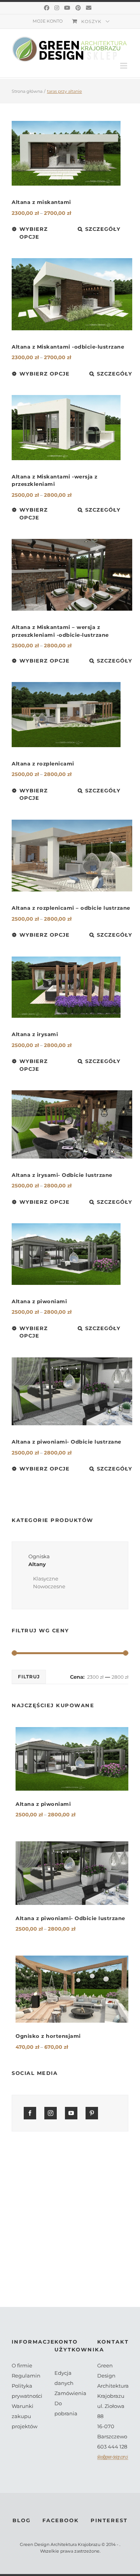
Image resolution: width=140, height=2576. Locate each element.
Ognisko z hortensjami (48, 2036)
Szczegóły (103, 229)
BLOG (22, 2520)
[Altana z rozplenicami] (66, 715)
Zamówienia (70, 2393)
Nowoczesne (49, 1586)
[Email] (89, 8)
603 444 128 (112, 2447)
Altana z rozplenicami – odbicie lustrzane (71, 908)
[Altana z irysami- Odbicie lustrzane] (72, 1124)
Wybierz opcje (34, 233)
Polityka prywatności (27, 2391)
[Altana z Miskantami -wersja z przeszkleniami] (66, 428)
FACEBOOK (61, 2520)
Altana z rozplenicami (43, 764)
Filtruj (29, 1677)
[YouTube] (67, 8)
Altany (37, 1564)
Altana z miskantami (41, 202)
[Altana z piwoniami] (66, 1254)
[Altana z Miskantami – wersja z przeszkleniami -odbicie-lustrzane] (72, 575)
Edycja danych (64, 2378)
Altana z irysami (35, 1034)
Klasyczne (46, 1579)
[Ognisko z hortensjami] (72, 1989)
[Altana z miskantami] (66, 153)
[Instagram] (57, 8)
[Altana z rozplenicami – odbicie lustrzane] (72, 856)
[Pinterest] (78, 8)
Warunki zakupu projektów (24, 2416)
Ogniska (39, 1556)
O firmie (22, 2365)
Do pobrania (66, 2408)
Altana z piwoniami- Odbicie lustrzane (66, 1442)
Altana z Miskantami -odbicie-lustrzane (68, 347)
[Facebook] (47, 8)
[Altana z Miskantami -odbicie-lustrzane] (72, 294)
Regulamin (26, 2376)
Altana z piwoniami (39, 1301)
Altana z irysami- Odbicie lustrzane (62, 1175)
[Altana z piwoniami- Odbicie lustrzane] (72, 1391)
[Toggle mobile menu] (124, 66)
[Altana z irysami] (66, 987)
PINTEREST (109, 2520)
